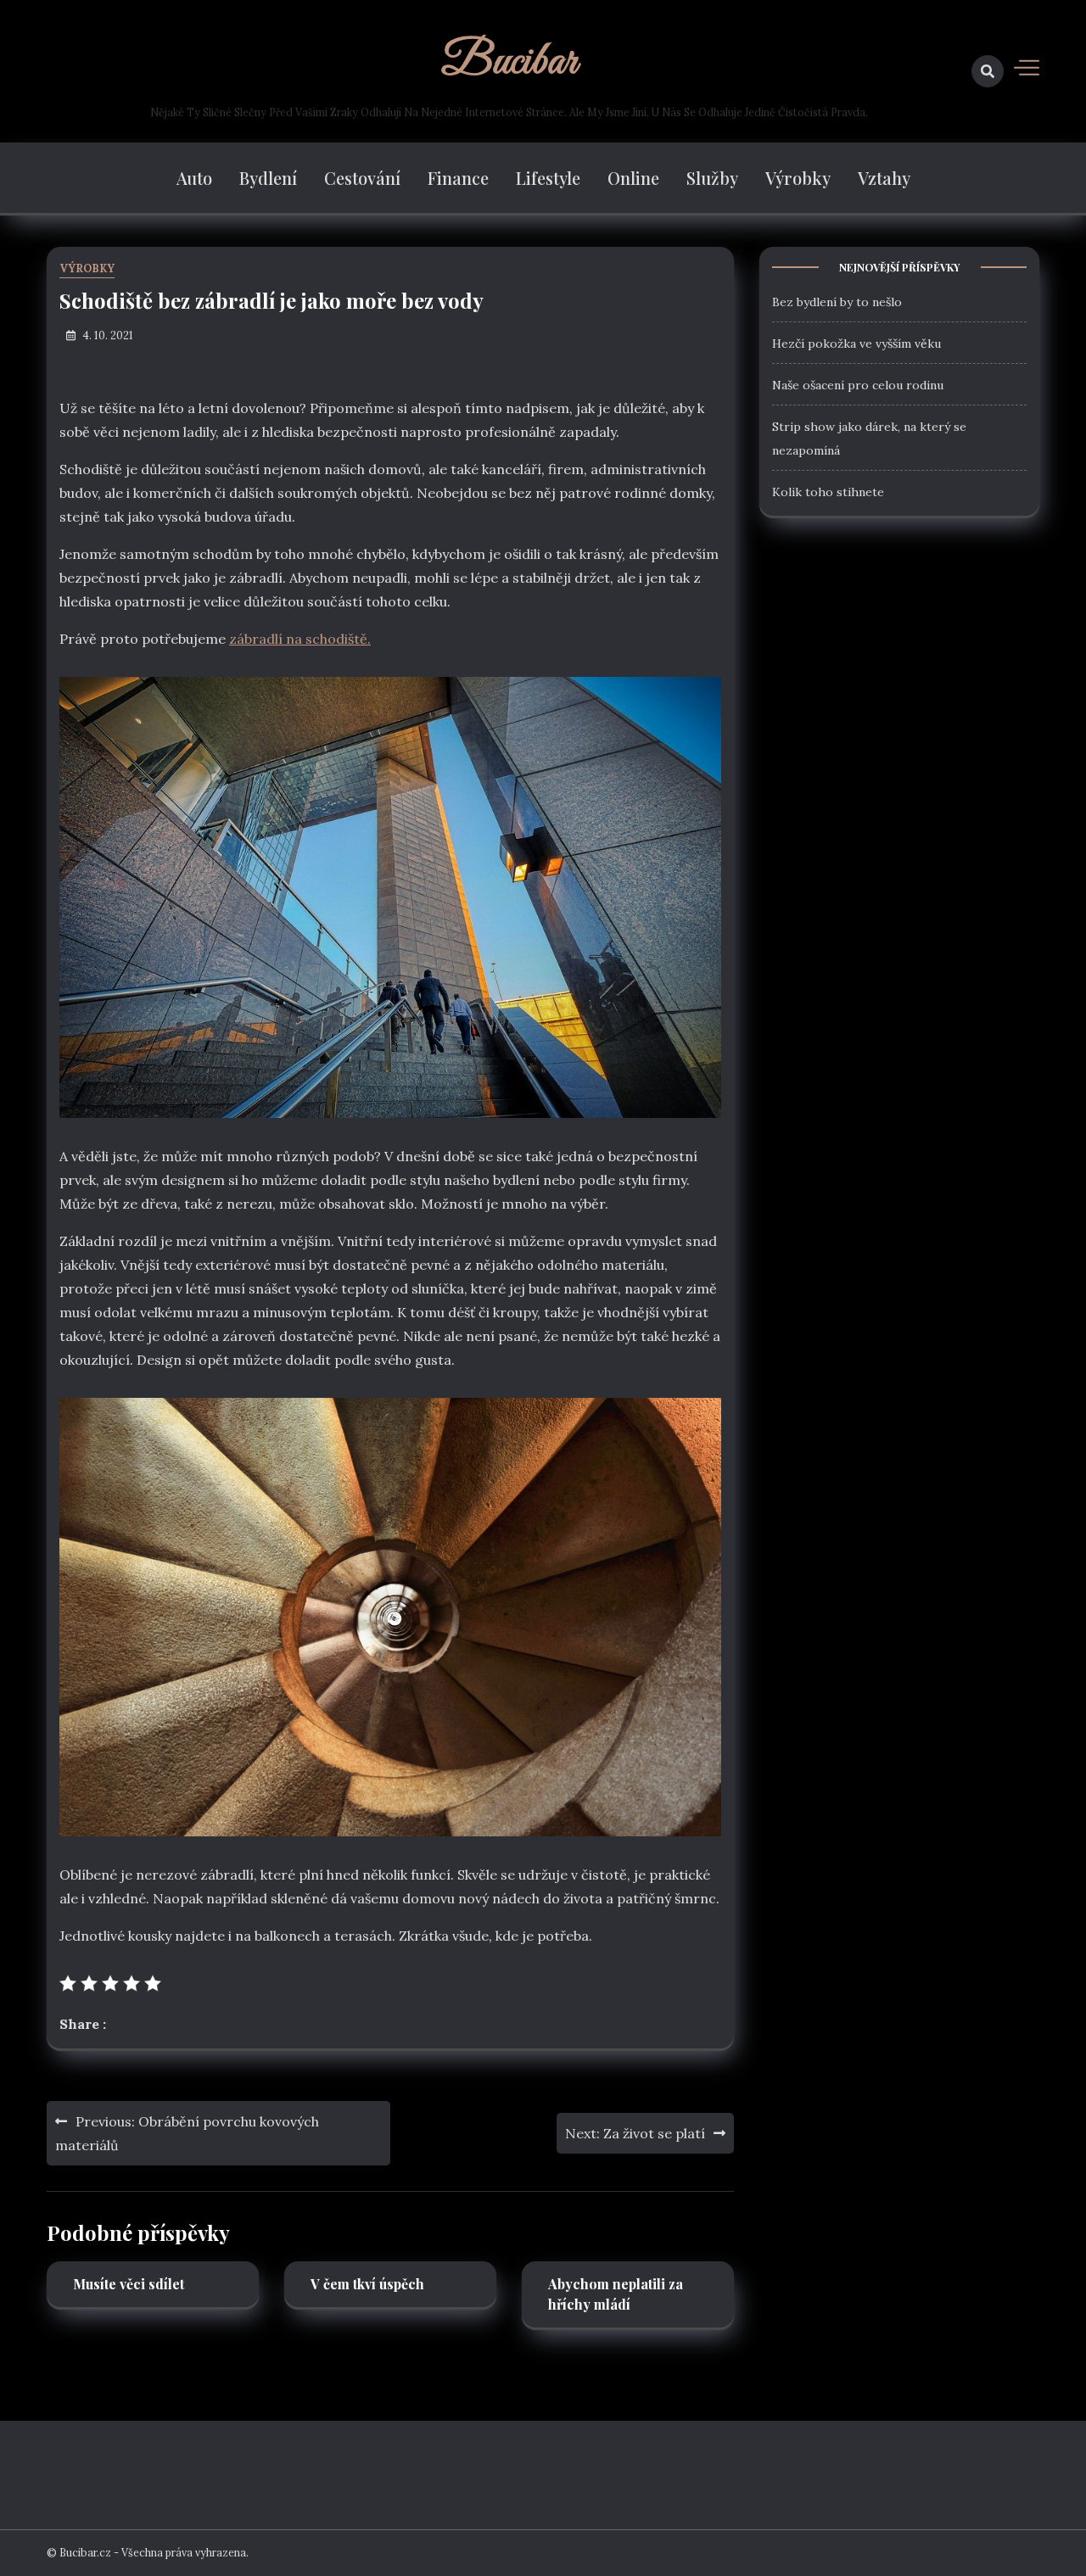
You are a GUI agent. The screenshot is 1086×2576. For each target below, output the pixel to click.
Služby (712, 178)
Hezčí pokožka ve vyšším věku (856, 343)
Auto (194, 178)
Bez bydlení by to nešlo (837, 301)
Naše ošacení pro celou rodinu (858, 384)
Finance (458, 178)
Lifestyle (548, 178)
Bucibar (509, 62)
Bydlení (268, 178)
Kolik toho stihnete (828, 491)
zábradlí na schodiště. (300, 639)
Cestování (362, 178)
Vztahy (884, 178)
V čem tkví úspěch (367, 2284)
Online (633, 178)
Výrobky (798, 178)
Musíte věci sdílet (129, 2284)
